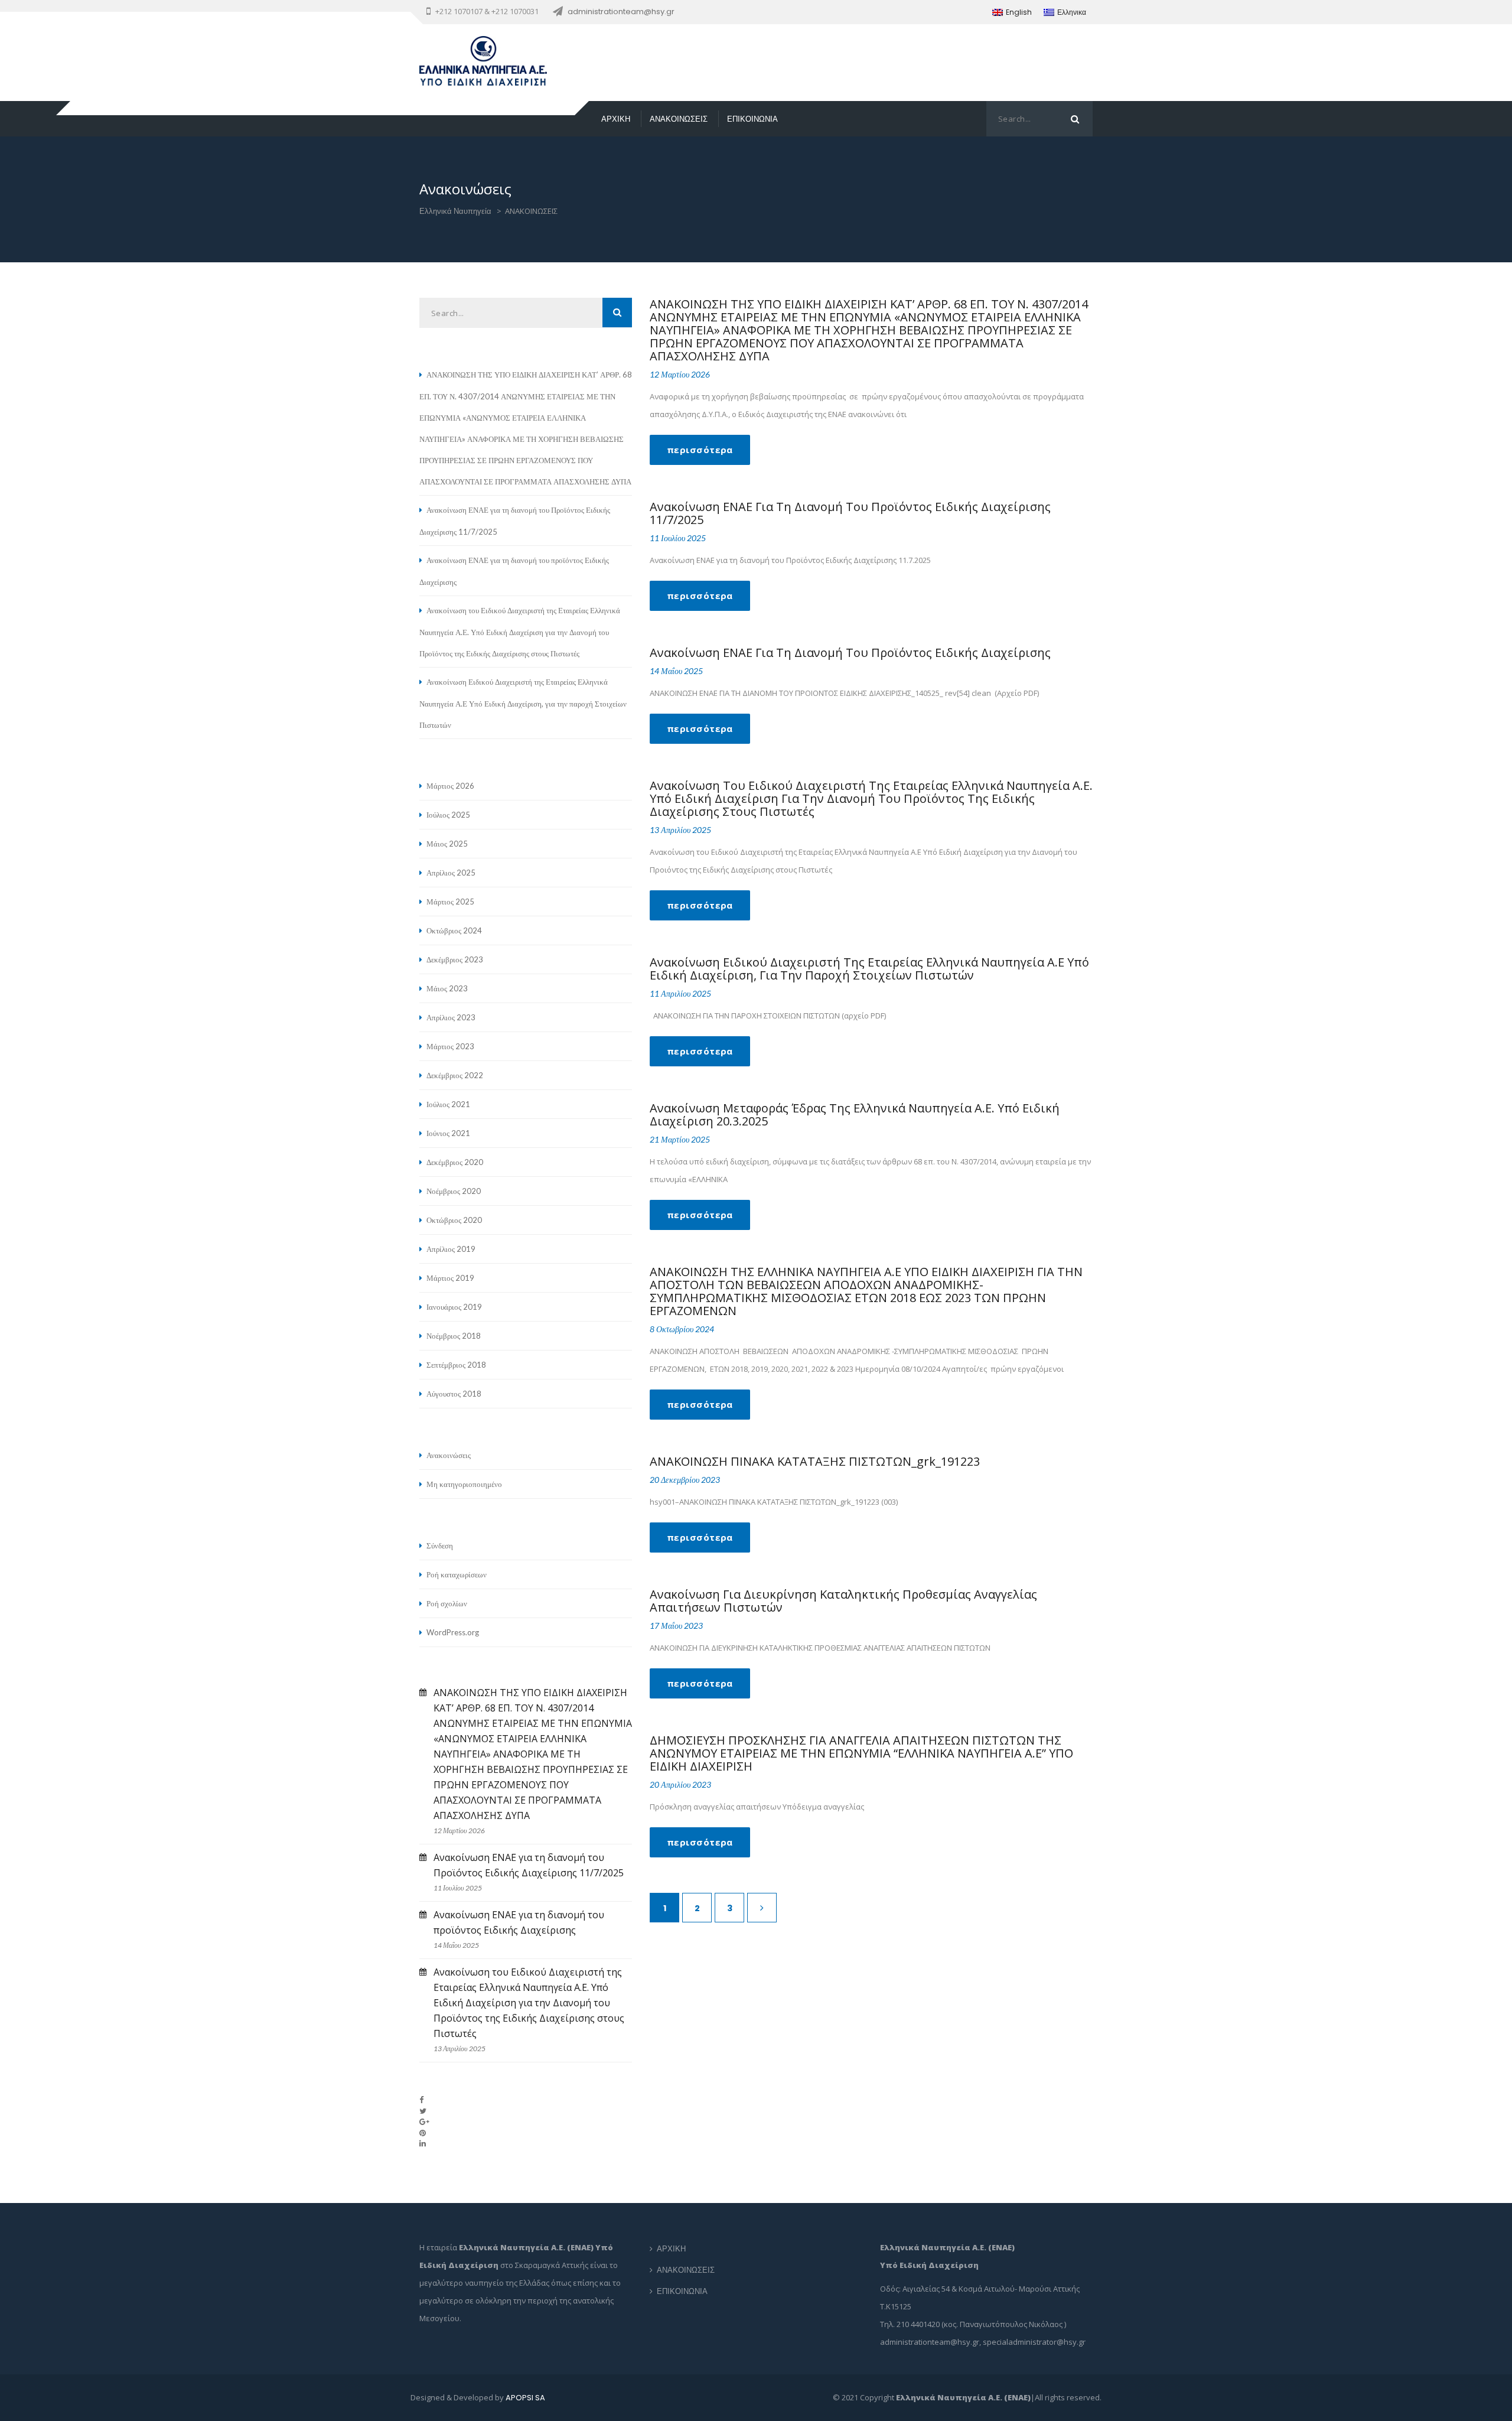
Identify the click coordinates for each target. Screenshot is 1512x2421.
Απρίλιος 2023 (451, 1017)
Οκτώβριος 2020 (454, 1220)
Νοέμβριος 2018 (454, 1336)
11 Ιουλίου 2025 (678, 538)
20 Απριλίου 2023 (680, 1784)
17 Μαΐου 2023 (676, 1626)
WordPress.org (453, 1632)
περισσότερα (700, 450)
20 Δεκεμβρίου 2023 (685, 1480)
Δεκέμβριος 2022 (455, 1075)
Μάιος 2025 (447, 844)
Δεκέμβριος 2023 (455, 959)
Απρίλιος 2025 (451, 873)
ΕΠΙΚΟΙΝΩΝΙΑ (752, 119)
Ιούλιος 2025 (448, 815)
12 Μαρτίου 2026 (680, 374)
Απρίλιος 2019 (451, 1249)
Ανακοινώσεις (449, 1455)
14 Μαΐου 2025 (676, 671)
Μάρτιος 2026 (450, 786)
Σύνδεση (440, 1545)
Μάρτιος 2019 (450, 1278)
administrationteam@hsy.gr (621, 12)
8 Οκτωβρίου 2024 (682, 1329)
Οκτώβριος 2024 (454, 930)
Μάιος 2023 (447, 988)
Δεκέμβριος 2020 (455, 1162)
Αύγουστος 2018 (454, 1394)
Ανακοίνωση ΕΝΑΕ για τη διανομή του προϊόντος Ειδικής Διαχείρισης (850, 653)
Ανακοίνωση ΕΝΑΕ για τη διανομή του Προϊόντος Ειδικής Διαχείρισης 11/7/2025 (850, 513)
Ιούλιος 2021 (448, 1104)
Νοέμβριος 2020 (454, 1191)
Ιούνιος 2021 (448, 1133)
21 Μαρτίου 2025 (680, 1139)
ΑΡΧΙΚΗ (616, 119)
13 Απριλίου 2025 (680, 830)
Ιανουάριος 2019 (454, 1307)
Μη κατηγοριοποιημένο (464, 1484)
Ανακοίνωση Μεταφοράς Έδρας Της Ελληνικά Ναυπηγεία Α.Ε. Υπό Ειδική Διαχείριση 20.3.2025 (855, 1114)
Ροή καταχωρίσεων (457, 1574)
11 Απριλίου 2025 (680, 993)
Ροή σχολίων (447, 1603)
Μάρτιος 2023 (450, 1046)
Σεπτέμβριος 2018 (456, 1365)
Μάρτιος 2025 (450, 902)
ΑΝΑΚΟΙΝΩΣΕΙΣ (679, 119)
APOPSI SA (525, 2398)
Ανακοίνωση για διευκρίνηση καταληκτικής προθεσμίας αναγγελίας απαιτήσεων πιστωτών (843, 1601)
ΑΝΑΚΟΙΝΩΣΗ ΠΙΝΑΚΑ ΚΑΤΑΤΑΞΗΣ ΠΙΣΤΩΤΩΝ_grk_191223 (815, 1461)
